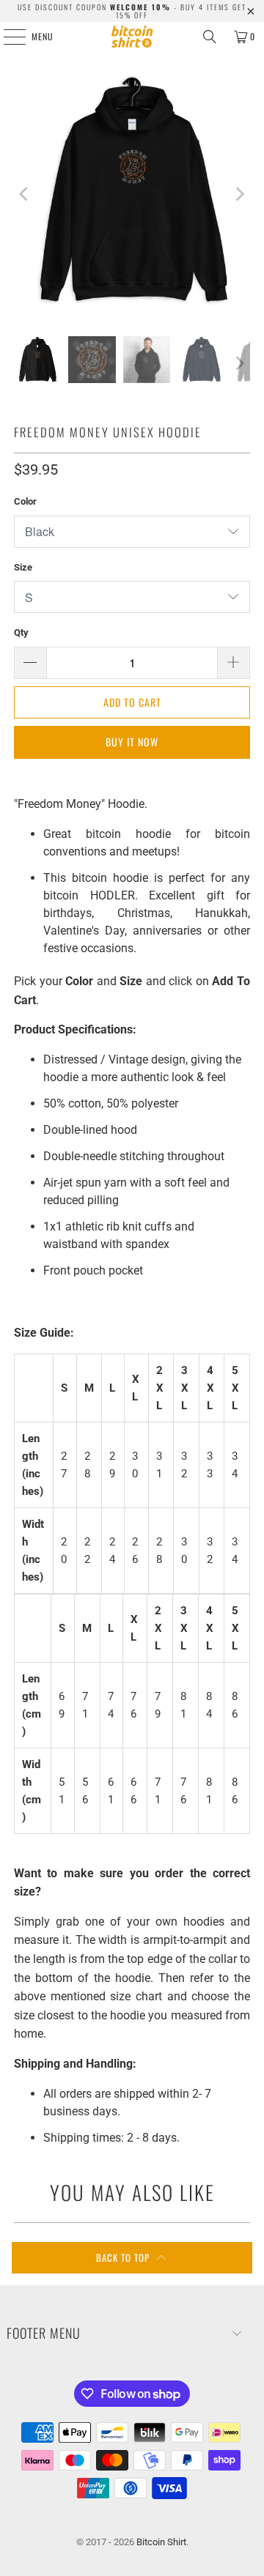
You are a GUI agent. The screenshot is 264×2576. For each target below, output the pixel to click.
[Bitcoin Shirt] (132, 37)
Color (25, 501)
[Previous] (25, 194)
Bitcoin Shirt (161, 2542)
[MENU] (7, 37)
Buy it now (132, 742)
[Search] (210, 37)
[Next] (239, 194)
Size (23, 567)
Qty (21, 632)
